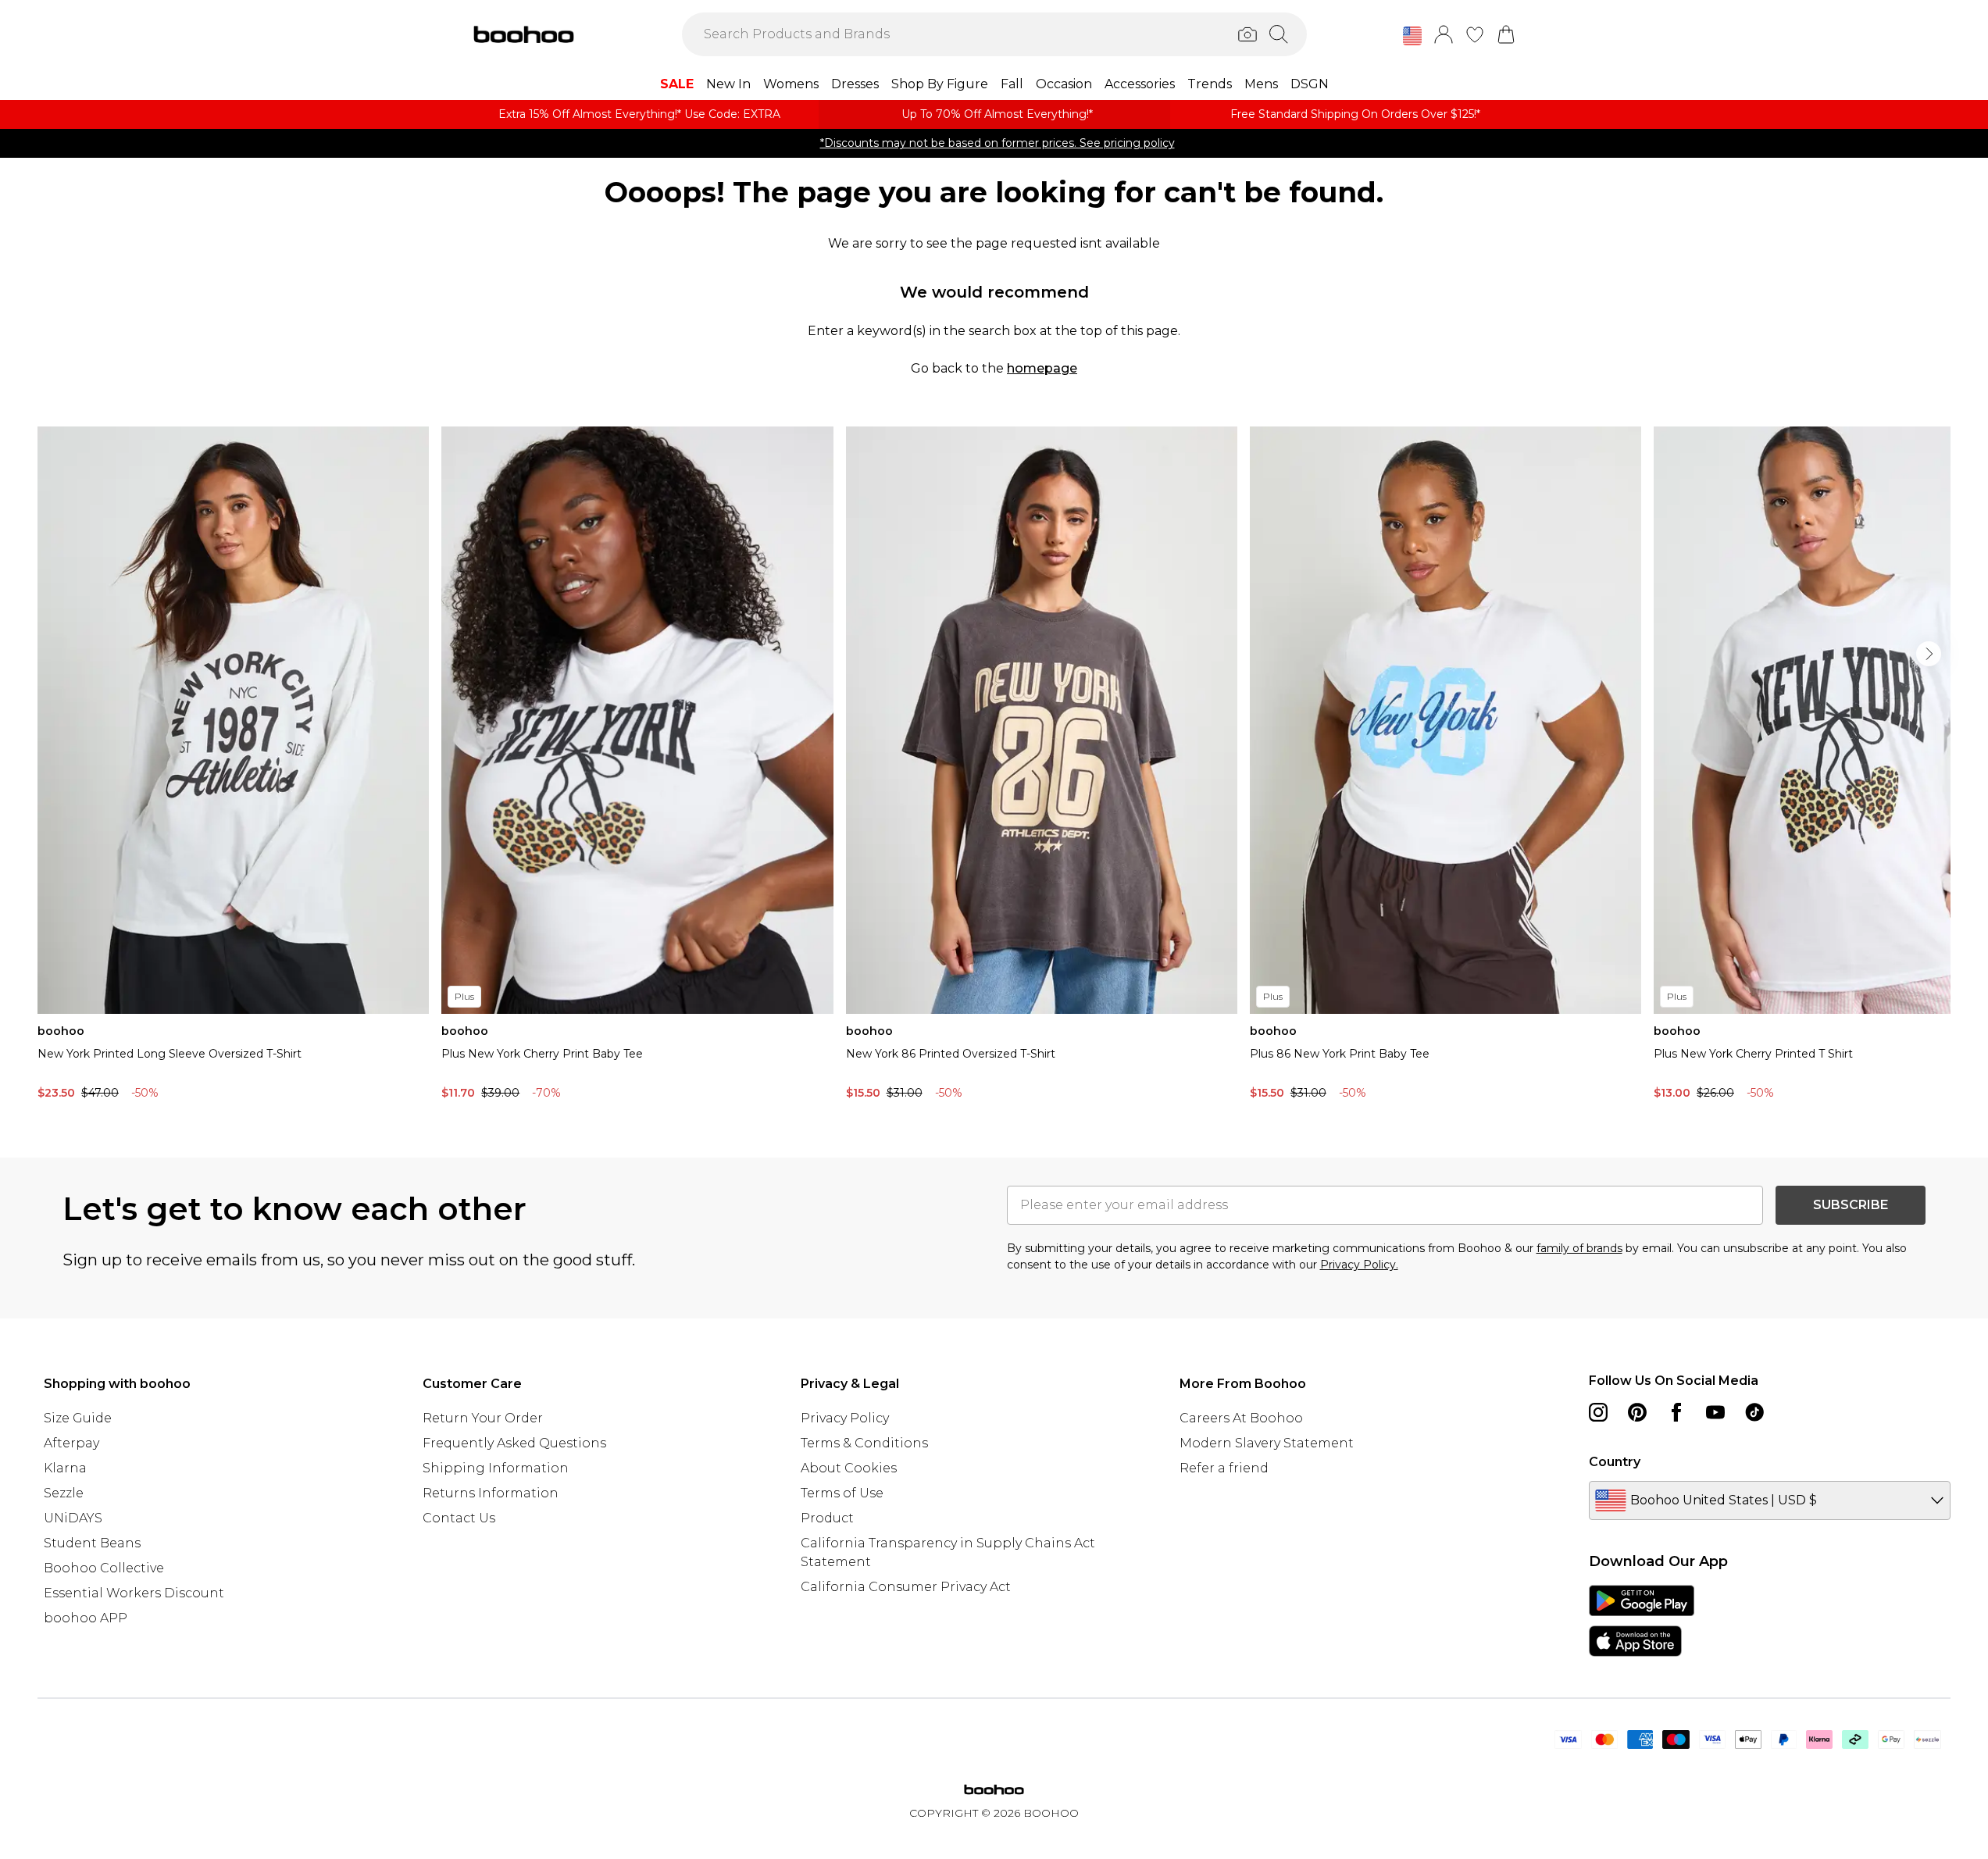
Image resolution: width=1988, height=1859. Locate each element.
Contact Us (459, 1518)
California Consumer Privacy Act (906, 1587)
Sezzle (64, 1493)
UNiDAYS (73, 1518)
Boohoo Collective (104, 1568)
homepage (1042, 368)
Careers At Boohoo (1241, 1418)
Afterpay (71, 1443)
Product (827, 1518)
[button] (1412, 36)
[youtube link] (1715, 1412)
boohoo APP (86, 1618)
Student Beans (92, 1543)
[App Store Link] (1642, 1621)
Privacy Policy (845, 1418)
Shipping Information (496, 1468)
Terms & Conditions (864, 1443)
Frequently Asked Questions (514, 1443)
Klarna (65, 1468)
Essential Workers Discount (134, 1593)
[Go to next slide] (1929, 654)
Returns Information (491, 1493)
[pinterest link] (1637, 1412)
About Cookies (849, 1468)
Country (1615, 1462)
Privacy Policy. (1359, 1265)
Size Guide (78, 1418)
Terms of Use (842, 1493)
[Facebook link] (1676, 1412)
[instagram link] (1598, 1412)
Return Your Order (483, 1418)
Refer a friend (1224, 1468)
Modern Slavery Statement (1267, 1443)
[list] (994, 767)
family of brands (1579, 1248)
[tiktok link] (1754, 1412)
